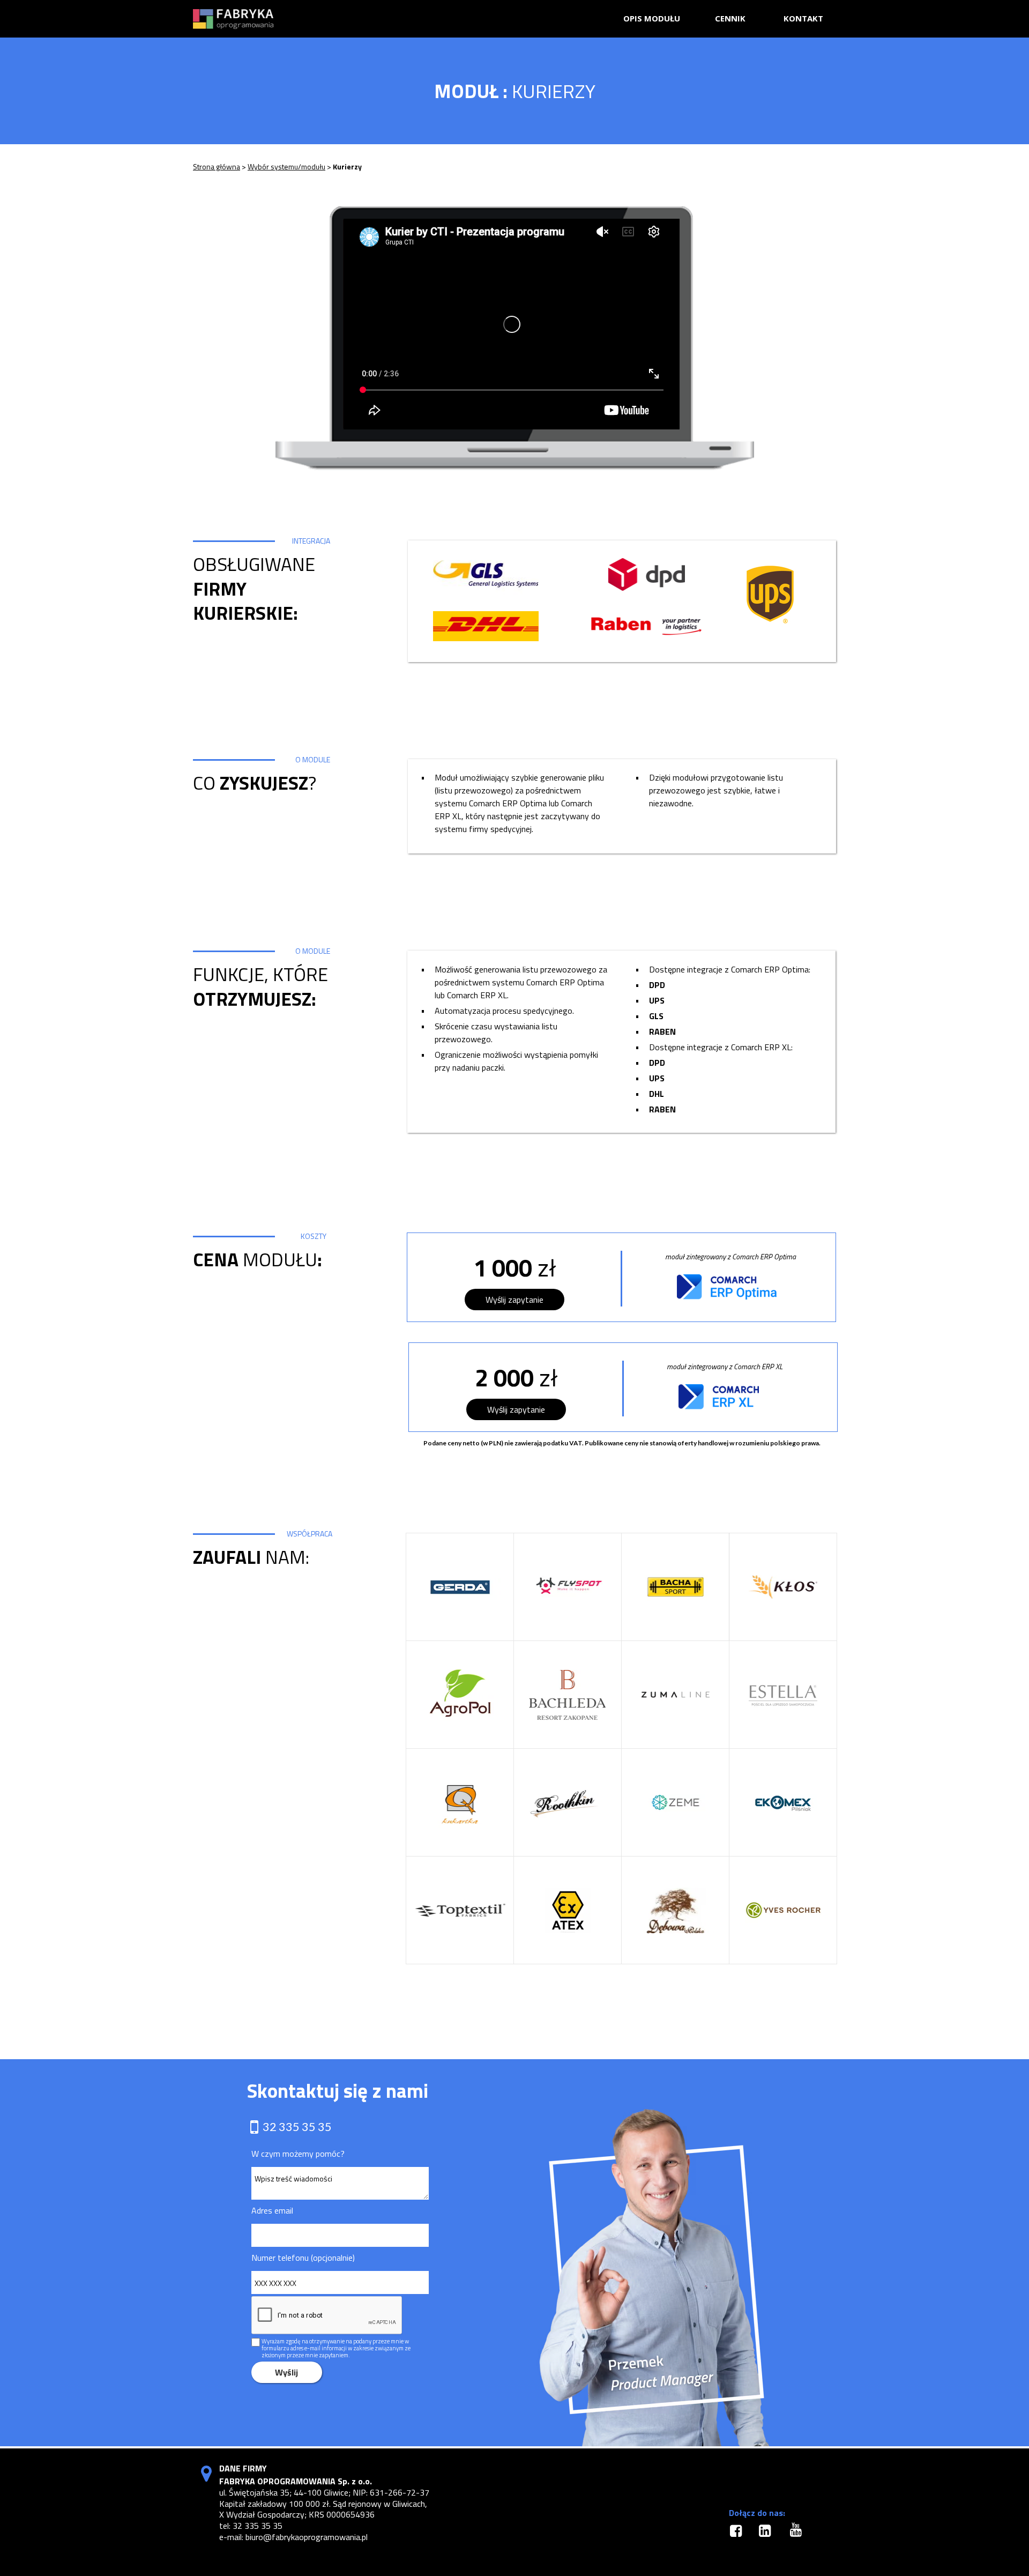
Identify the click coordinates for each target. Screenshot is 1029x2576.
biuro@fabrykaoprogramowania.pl (307, 2537)
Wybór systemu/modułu (286, 166)
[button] (652, 19)
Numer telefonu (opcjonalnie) (303, 2258)
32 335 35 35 (258, 2526)
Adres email (272, 2210)
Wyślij (286, 2372)
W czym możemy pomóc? (298, 2154)
